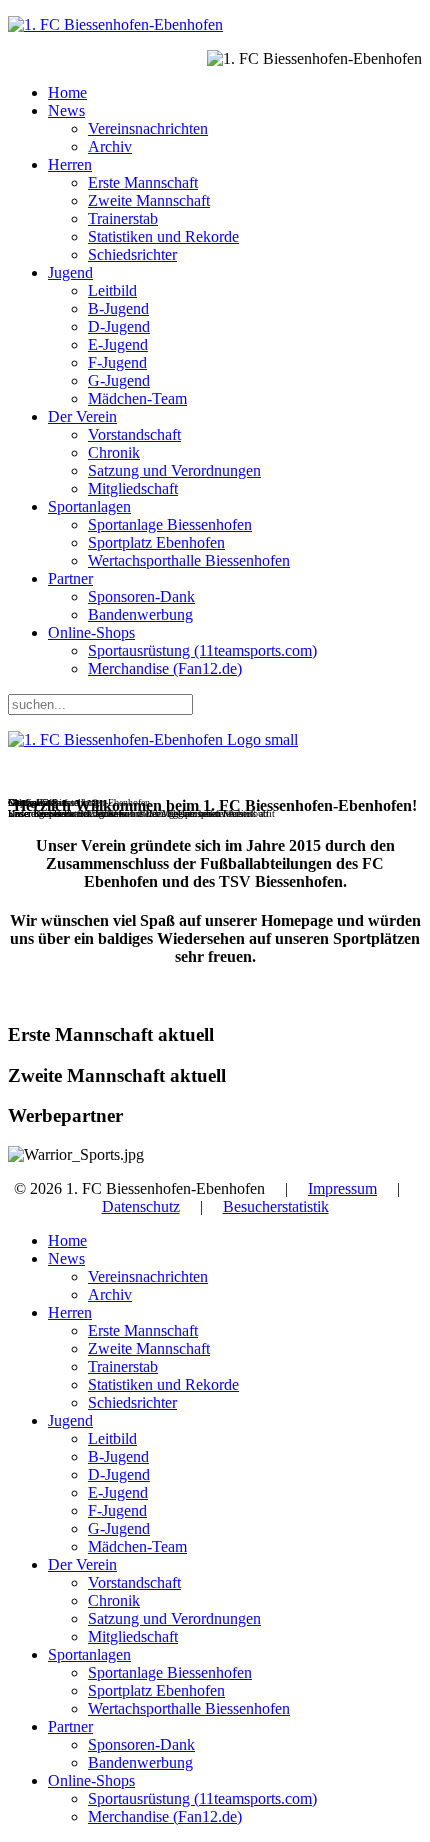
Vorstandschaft (134, 434)
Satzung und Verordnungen (174, 470)
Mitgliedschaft (133, 488)
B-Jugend (118, 308)
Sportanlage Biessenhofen (170, 524)
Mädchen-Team (137, 398)
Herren (70, 164)
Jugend (70, 272)
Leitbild (112, 290)
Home (67, 92)
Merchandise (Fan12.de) (165, 668)
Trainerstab (123, 218)
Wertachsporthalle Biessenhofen (189, 560)
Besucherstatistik (276, 1206)
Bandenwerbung (140, 614)
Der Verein (82, 416)
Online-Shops (91, 632)
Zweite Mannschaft (149, 200)
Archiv (110, 146)
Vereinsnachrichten (148, 128)
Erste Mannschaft (143, 182)
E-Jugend (118, 344)
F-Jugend (117, 362)
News (66, 110)
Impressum (342, 1188)
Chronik (114, 452)
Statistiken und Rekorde (163, 236)
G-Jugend (119, 380)
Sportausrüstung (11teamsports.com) (202, 650)
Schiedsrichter (132, 254)
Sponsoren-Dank (141, 596)
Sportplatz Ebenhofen (156, 542)
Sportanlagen (89, 506)
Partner (70, 578)
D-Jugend (119, 326)
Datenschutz (141, 1206)
